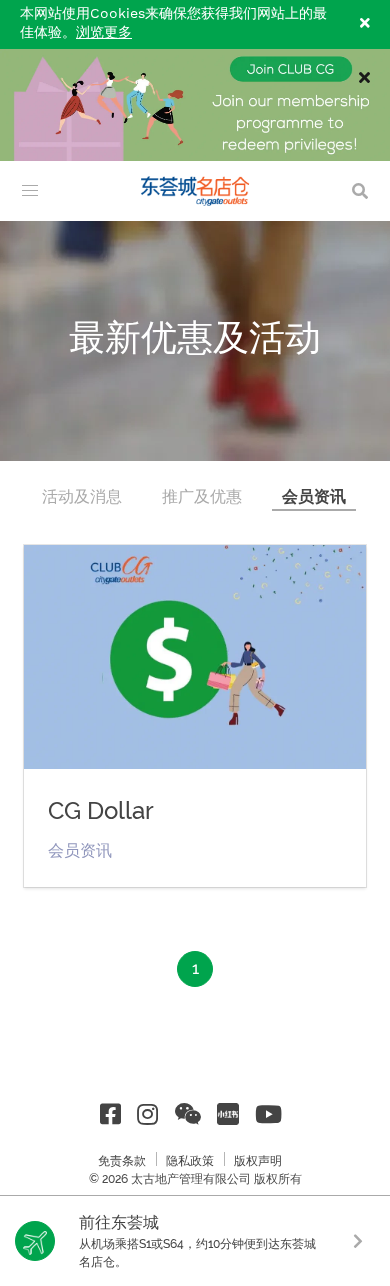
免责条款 (122, 1161)
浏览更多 (104, 33)
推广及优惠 (202, 496)
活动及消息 (82, 496)
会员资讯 (314, 496)
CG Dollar (101, 811)
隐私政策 (190, 1161)
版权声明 (258, 1161)
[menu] (30, 191)
